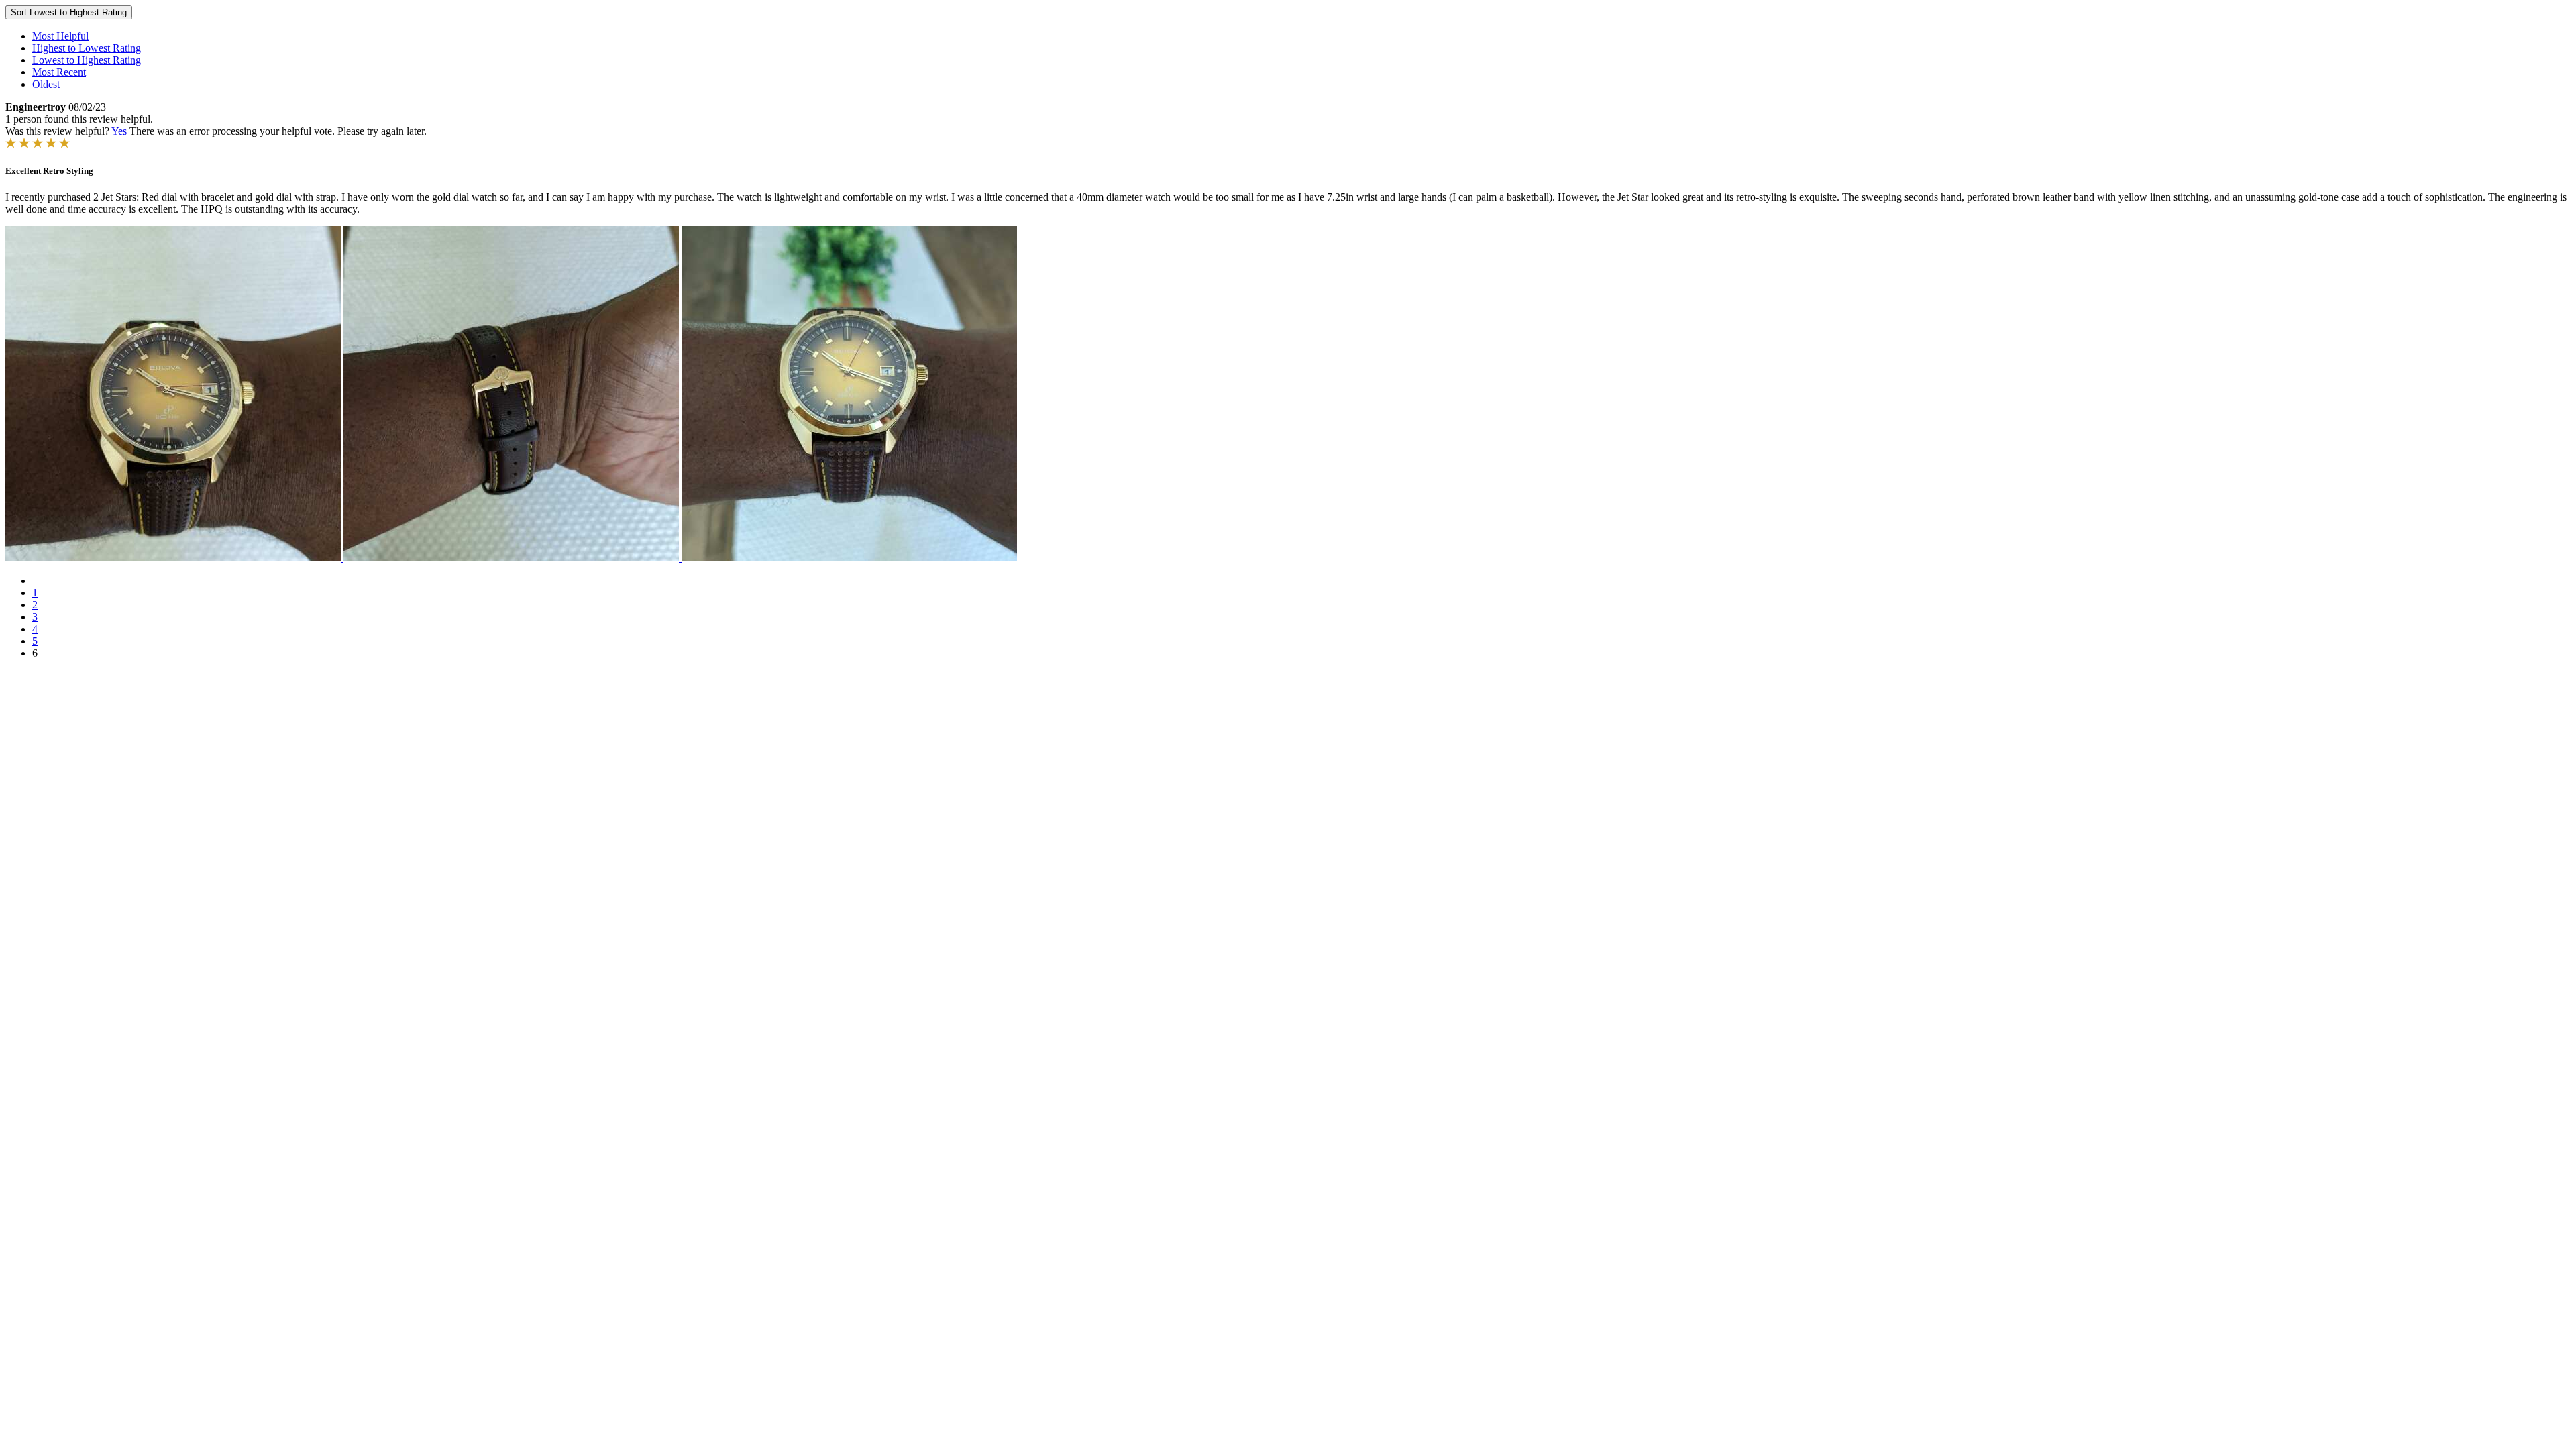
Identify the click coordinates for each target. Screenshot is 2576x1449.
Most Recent (59, 72)
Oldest (46, 84)
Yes (119, 131)
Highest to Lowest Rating (87, 48)
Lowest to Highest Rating (87, 60)
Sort (69, 12)
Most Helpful (60, 36)
